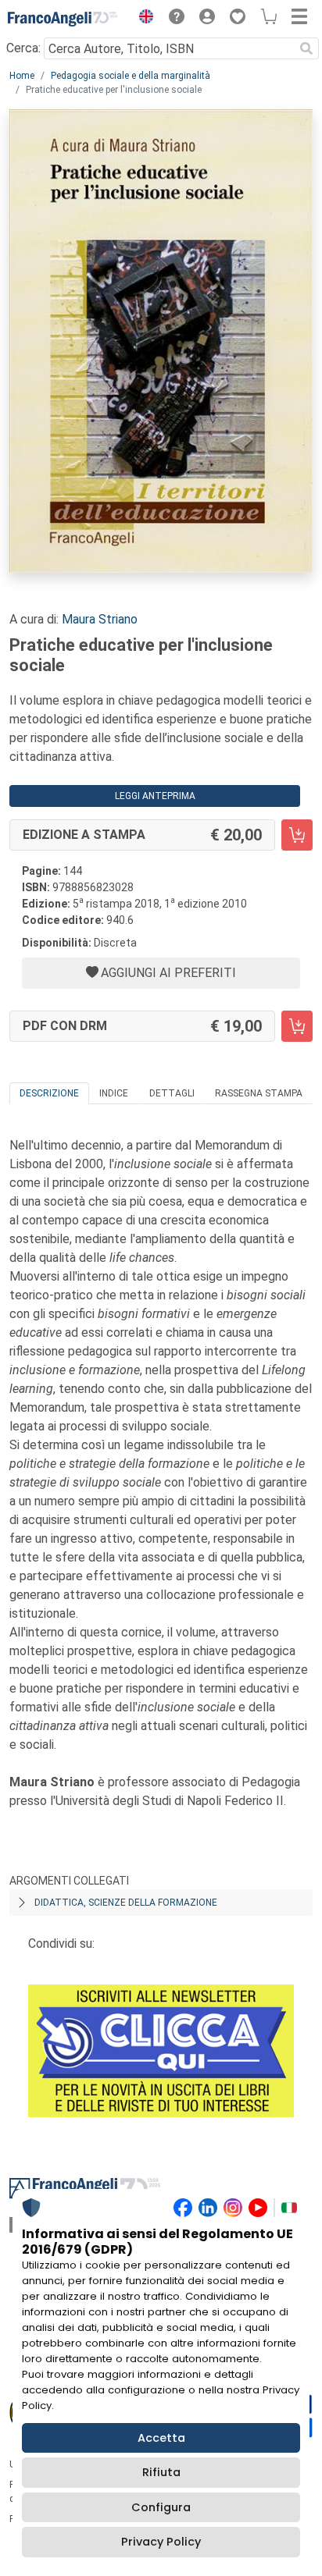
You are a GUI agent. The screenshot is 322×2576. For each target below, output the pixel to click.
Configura (161, 2507)
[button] (142, 19)
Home (22, 76)
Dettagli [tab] (172, 1093)
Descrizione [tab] (49, 1093)
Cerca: (23, 48)
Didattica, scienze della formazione (126, 1903)
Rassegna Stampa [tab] (259, 1093)
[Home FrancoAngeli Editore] (63, 19)
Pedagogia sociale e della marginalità (131, 76)
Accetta (161, 2438)
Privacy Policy (161, 2542)
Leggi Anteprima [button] (155, 796)
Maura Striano (100, 619)
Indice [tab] (114, 1093)
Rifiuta (161, 2472)
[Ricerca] (306, 48)
